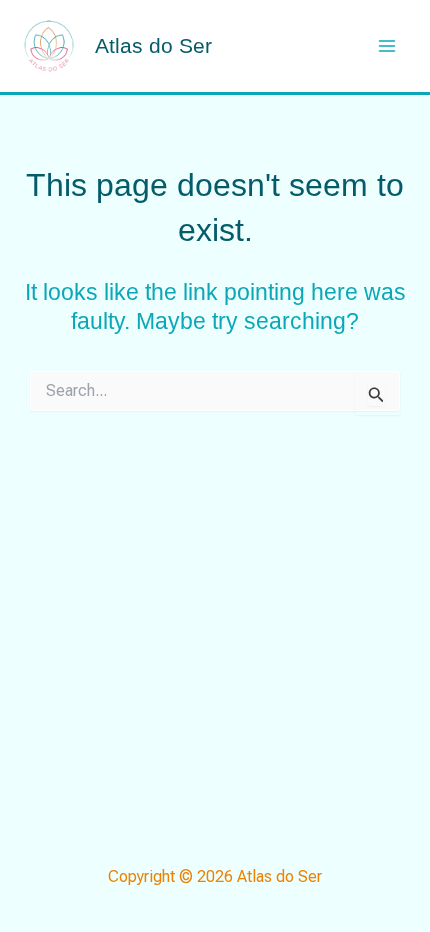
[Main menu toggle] (388, 46)
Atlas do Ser (153, 45)
